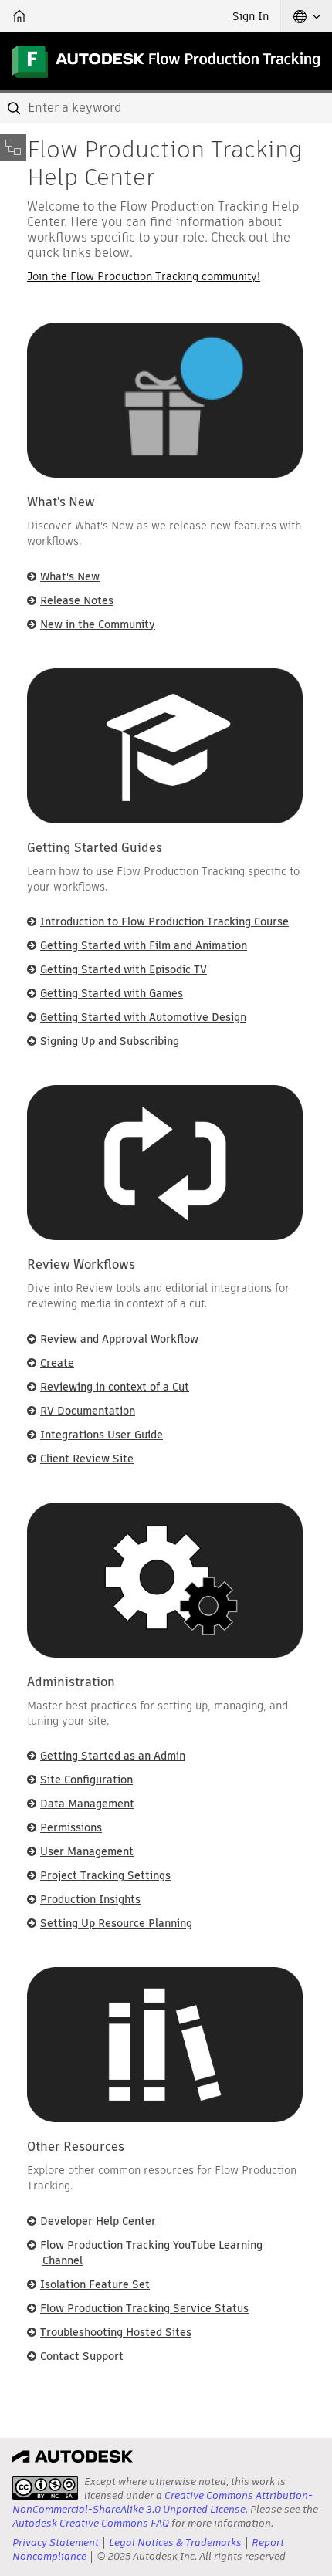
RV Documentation (88, 1411)
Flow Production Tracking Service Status (144, 2308)
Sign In (251, 16)
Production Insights (90, 1899)
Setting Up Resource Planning (116, 1923)
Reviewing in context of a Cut (115, 1387)
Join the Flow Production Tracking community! (144, 276)
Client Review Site (87, 1459)
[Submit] (15, 108)
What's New (70, 576)
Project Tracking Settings (105, 1875)
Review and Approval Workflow (119, 1339)
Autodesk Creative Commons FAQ (91, 2523)
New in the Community (98, 624)
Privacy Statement (56, 2542)
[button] (307, 16)
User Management (87, 1851)
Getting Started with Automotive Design (143, 1017)
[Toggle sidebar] (13, 147)
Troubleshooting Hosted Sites (116, 2332)
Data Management (87, 1804)
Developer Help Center (98, 2221)
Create (57, 1363)
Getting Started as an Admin (113, 1756)
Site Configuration (86, 1780)
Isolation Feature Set (95, 2284)
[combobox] (166, 108)
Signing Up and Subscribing (110, 1041)
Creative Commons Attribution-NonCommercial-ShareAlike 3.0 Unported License (163, 2502)
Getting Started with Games (112, 993)
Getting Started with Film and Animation (144, 945)
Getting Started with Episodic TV (124, 969)
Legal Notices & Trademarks (175, 2542)
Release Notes (77, 600)
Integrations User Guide (102, 1435)
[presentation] (45, 2488)
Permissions (71, 1827)
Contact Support (82, 2356)
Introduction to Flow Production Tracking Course (164, 921)
